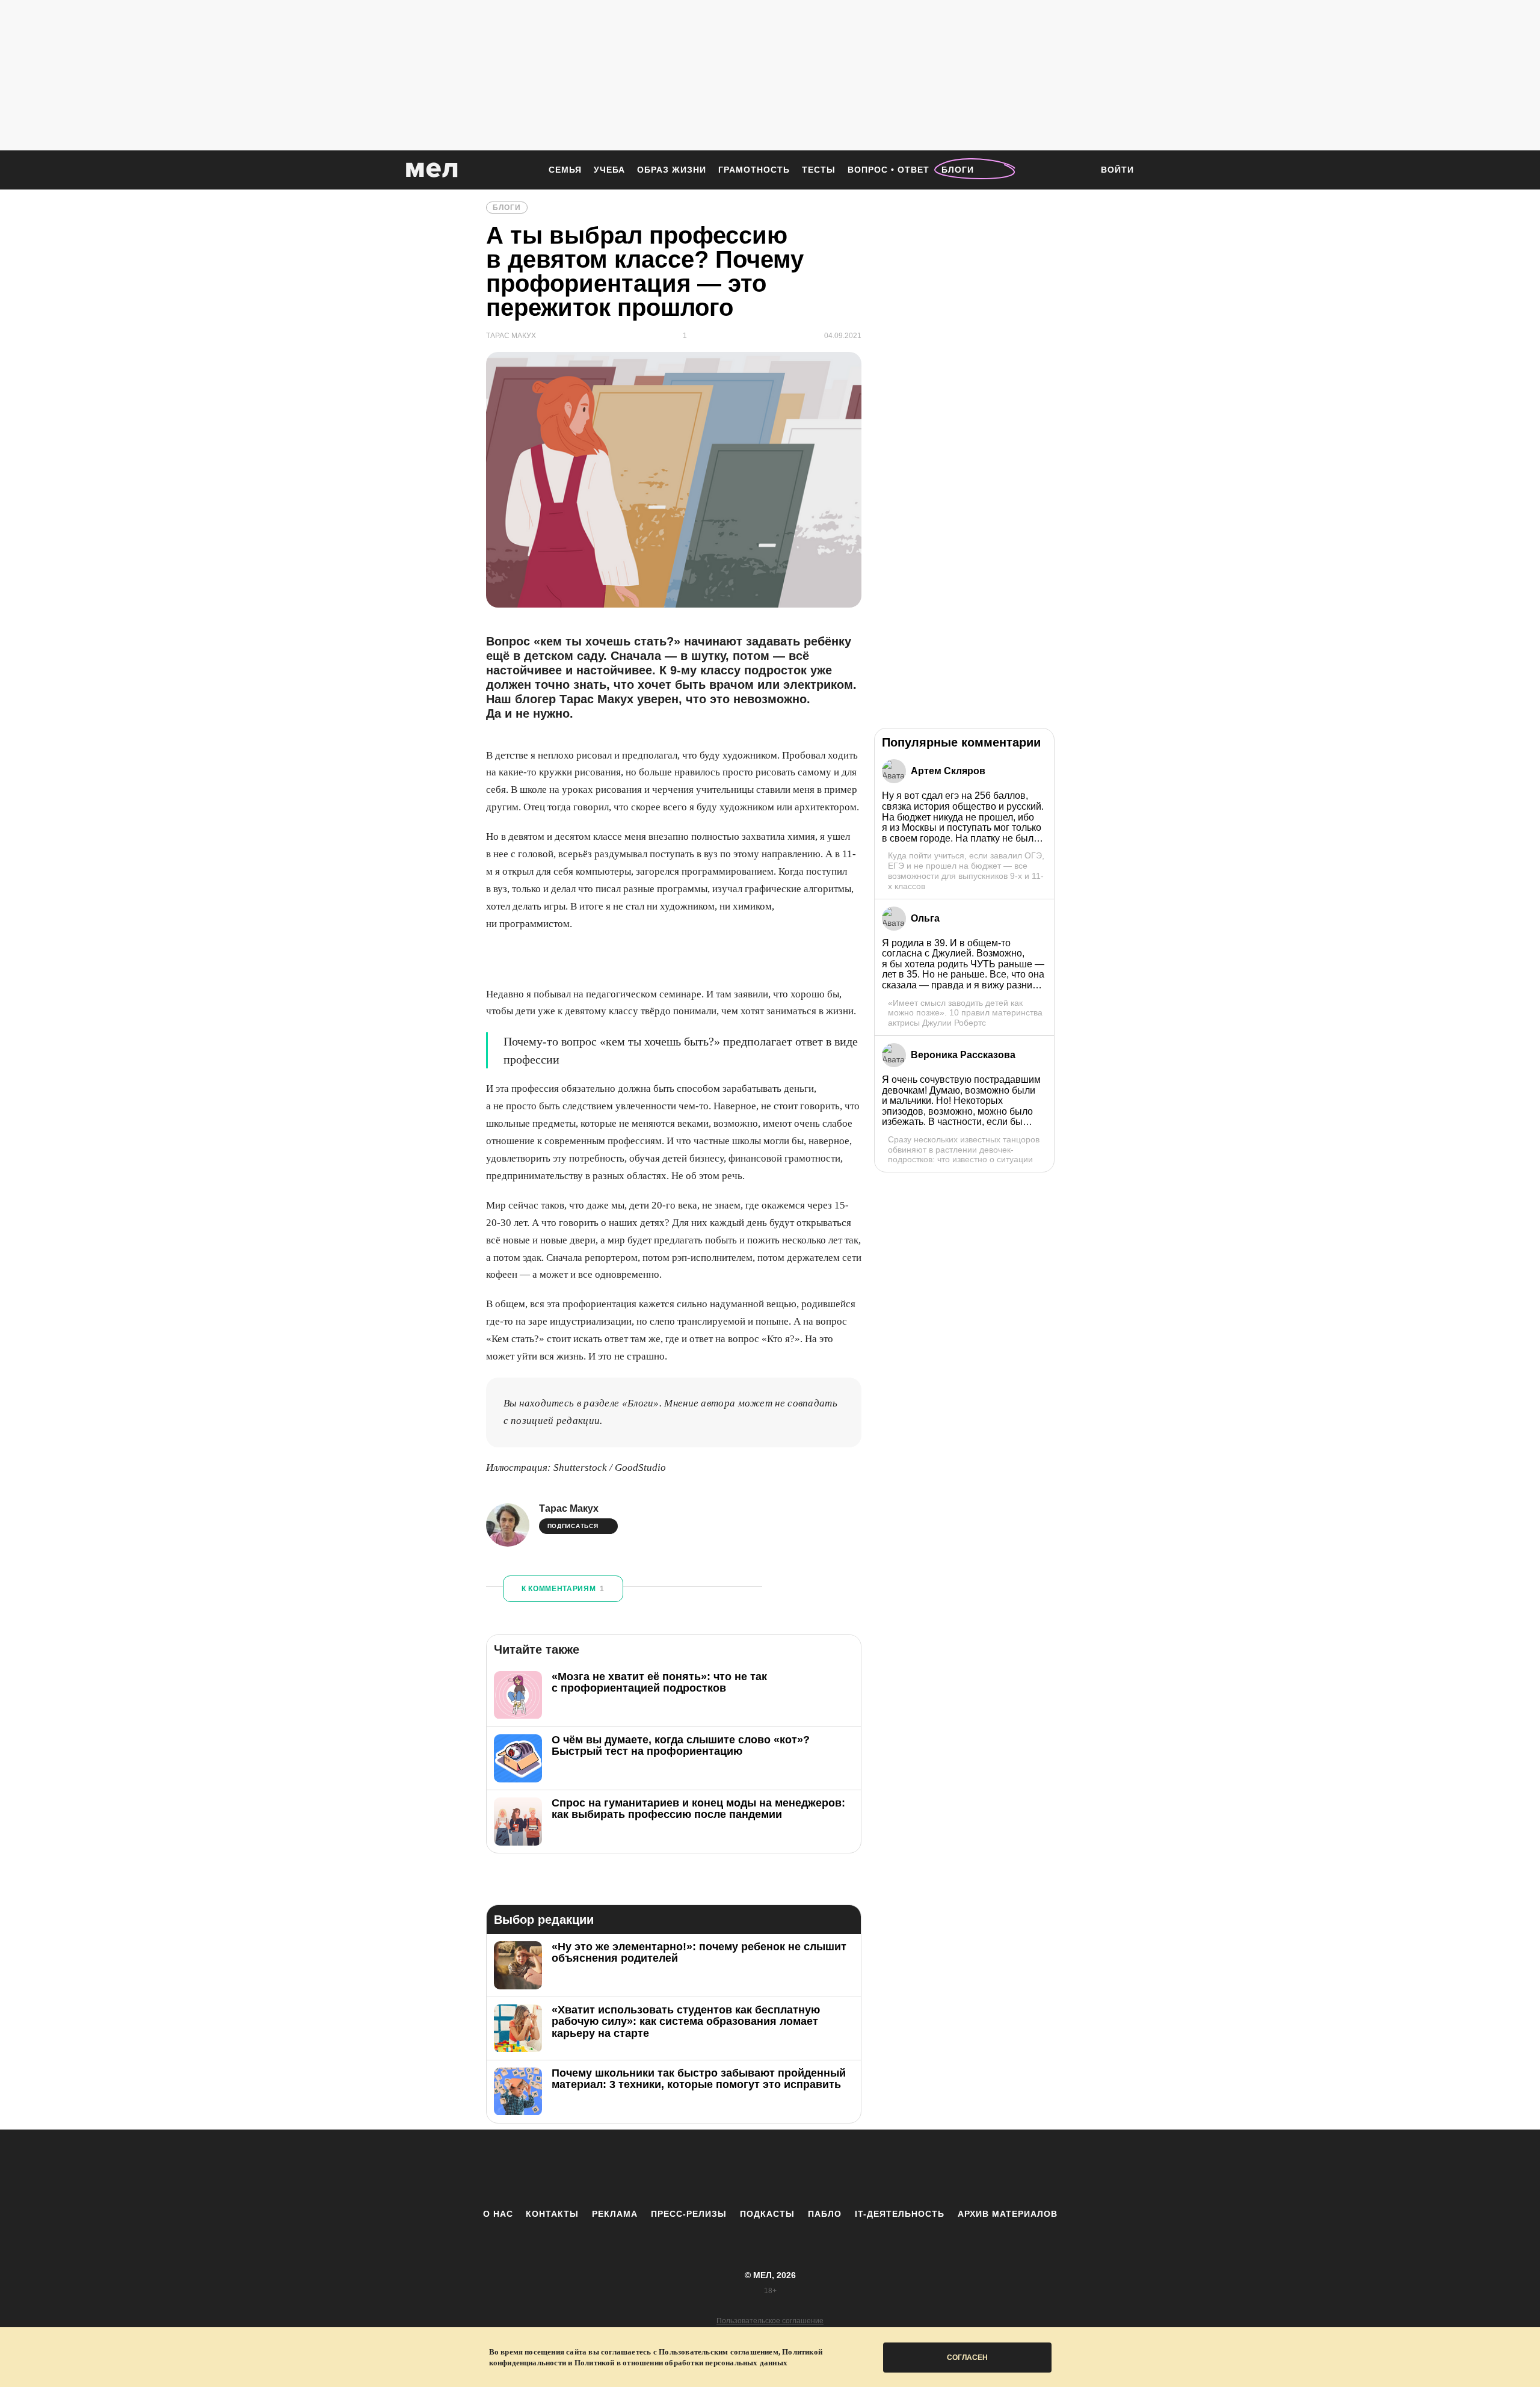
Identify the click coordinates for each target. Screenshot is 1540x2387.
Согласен (967, 2358)
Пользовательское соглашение (770, 2321)
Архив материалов (1008, 2214)
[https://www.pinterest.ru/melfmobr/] (803, 2169)
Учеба (609, 170)
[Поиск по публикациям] (1077, 171)
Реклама (615, 2214)
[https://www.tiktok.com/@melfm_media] (770, 2169)
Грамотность (754, 170)
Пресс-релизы (689, 2214)
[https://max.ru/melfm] (869, 2169)
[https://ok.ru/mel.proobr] (836, 2169)
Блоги (958, 170)
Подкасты (767, 2214)
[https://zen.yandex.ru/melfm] (704, 2169)
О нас (498, 2214)
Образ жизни (672, 170)
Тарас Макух (569, 1508)
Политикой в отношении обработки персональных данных (681, 2363)
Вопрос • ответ (889, 170)
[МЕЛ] (432, 170)
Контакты (552, 2214)
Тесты (819, 170)
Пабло (825, 2214)
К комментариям (563, 1589)
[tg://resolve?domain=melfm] (671, 2169)
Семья (565, 170)
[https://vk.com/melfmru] (737, 2169)
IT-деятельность (900, 2214)
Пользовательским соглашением (719, 2352)
